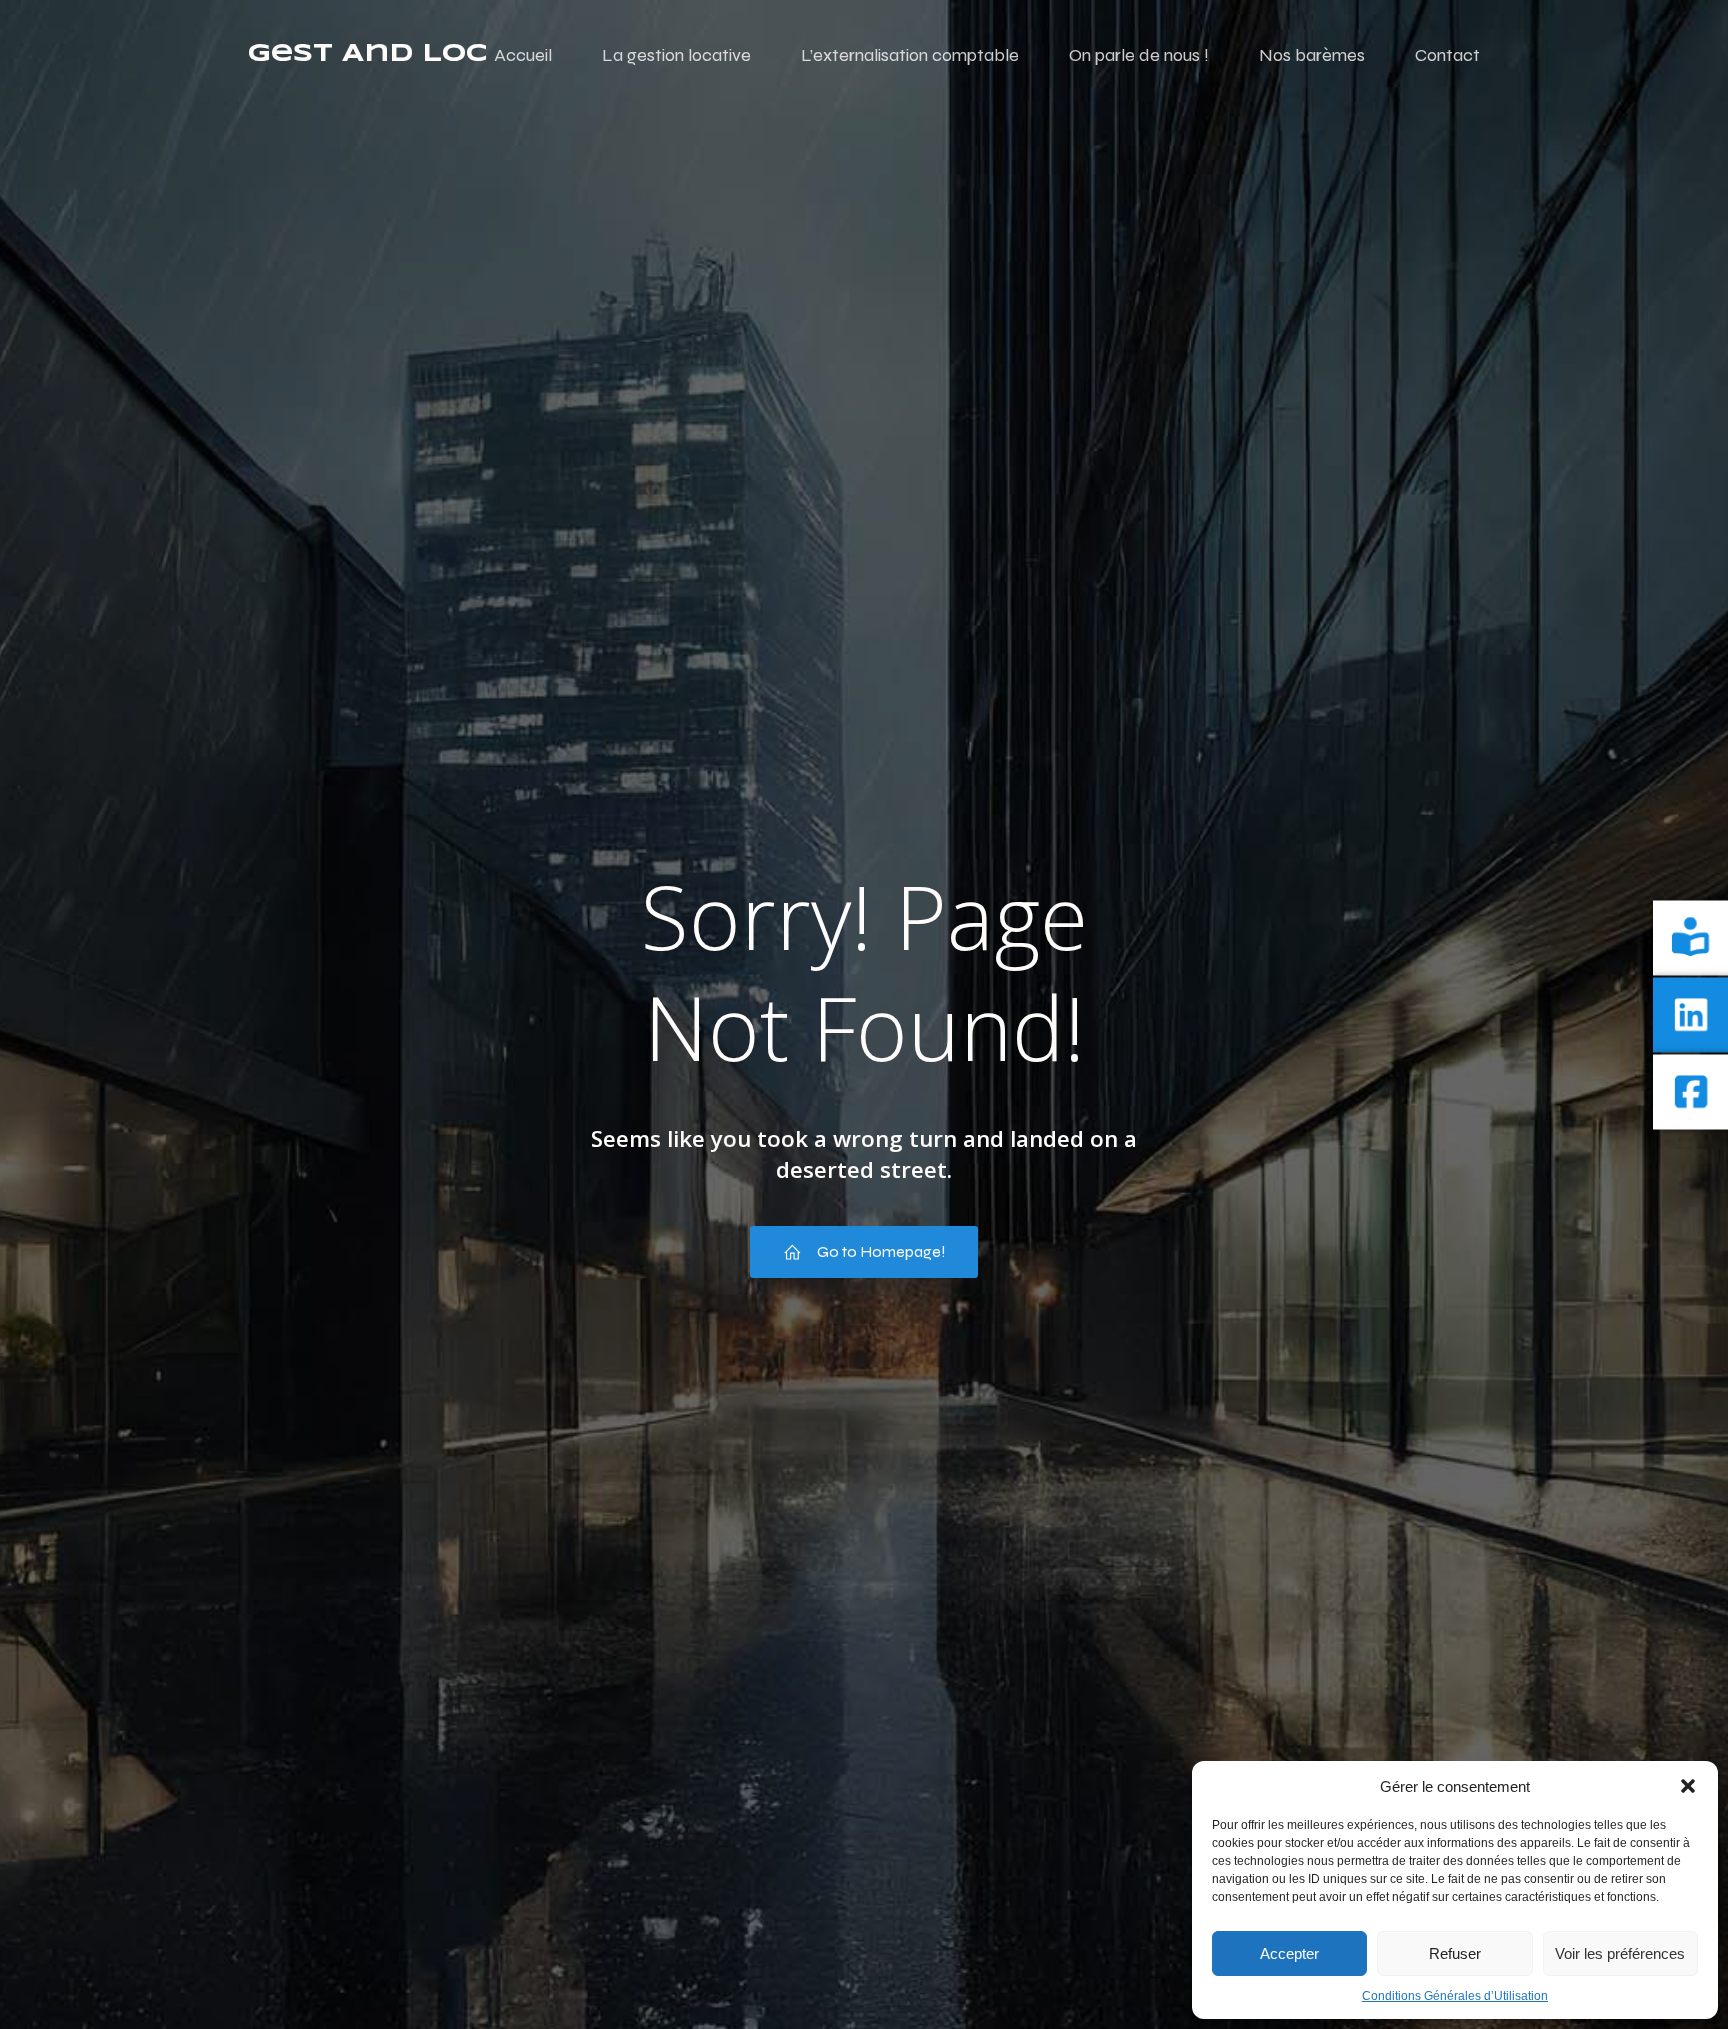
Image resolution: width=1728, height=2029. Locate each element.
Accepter (1289, 1953)
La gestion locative (676, 55)
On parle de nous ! (1139, 55)
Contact (1447, 55)
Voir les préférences (1620, 1953)
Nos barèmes (1312, 55)
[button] (1688, 1786)
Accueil (523, 55)
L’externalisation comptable (910, 55)
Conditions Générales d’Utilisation (1455, 1996)
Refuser (1455, 1953)
